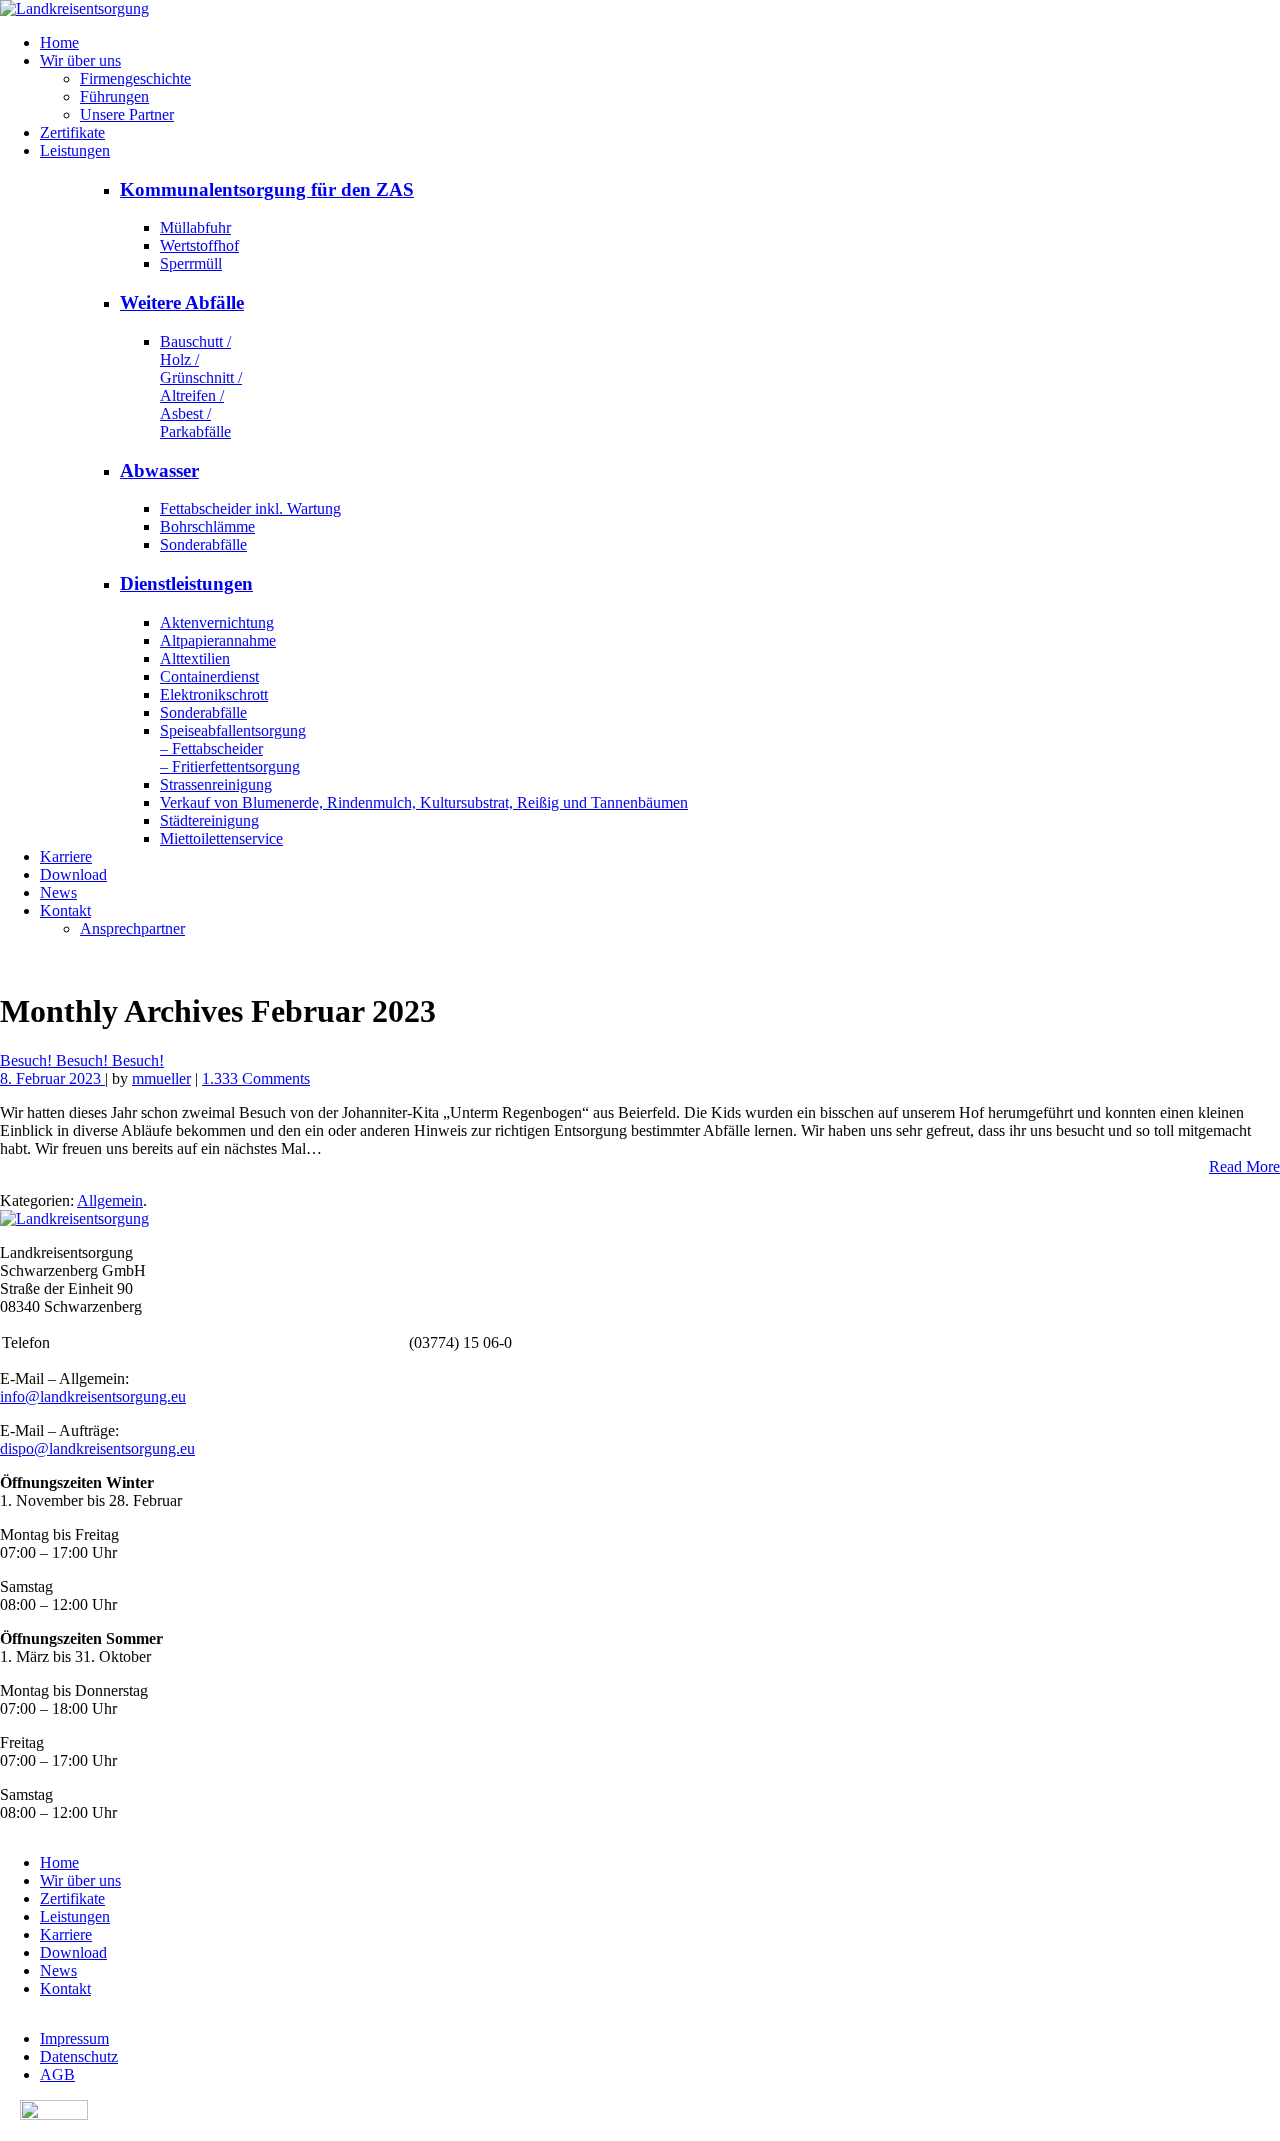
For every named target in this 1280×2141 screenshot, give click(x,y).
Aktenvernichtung (217, 622)
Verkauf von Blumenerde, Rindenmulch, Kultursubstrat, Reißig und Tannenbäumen (424, 802)
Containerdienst (209, 676)
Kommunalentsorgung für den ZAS (267, 189)
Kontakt (65, 910)
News (58, 892)
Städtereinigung (209, 820)
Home (59, 42)
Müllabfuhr (195, 227)
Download (73, 874)
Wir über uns (80, 60)
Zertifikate (72, 132)
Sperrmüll (191, 263)
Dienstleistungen (186, 583)
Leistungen (75, 150)
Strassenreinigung (216, 784)
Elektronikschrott (214, 694)
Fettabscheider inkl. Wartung (250, 508)
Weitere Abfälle (182, 302)
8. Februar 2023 (52, 1078)
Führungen (114, 96)
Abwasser (159, 470)
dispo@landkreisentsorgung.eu (97, 1448)
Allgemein (110, 1200)
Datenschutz (79, 2056)
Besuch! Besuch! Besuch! (82, 1060)
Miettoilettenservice (221, 838)
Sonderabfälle (203, 544)
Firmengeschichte (135, 78)
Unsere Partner (127, 114)
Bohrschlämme (207, 526)
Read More (1244, 1166)
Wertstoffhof (199, 245)
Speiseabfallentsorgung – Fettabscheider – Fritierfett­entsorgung (233, 748)
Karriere (66, 856)
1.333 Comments (256, 1078)
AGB (57, 2074)
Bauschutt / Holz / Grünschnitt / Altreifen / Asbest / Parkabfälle (201, 386)
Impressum (74, 2038)
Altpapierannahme (218, 640)
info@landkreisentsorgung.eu (93, 1396)
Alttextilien (195, 658)
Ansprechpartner (132, 928)
